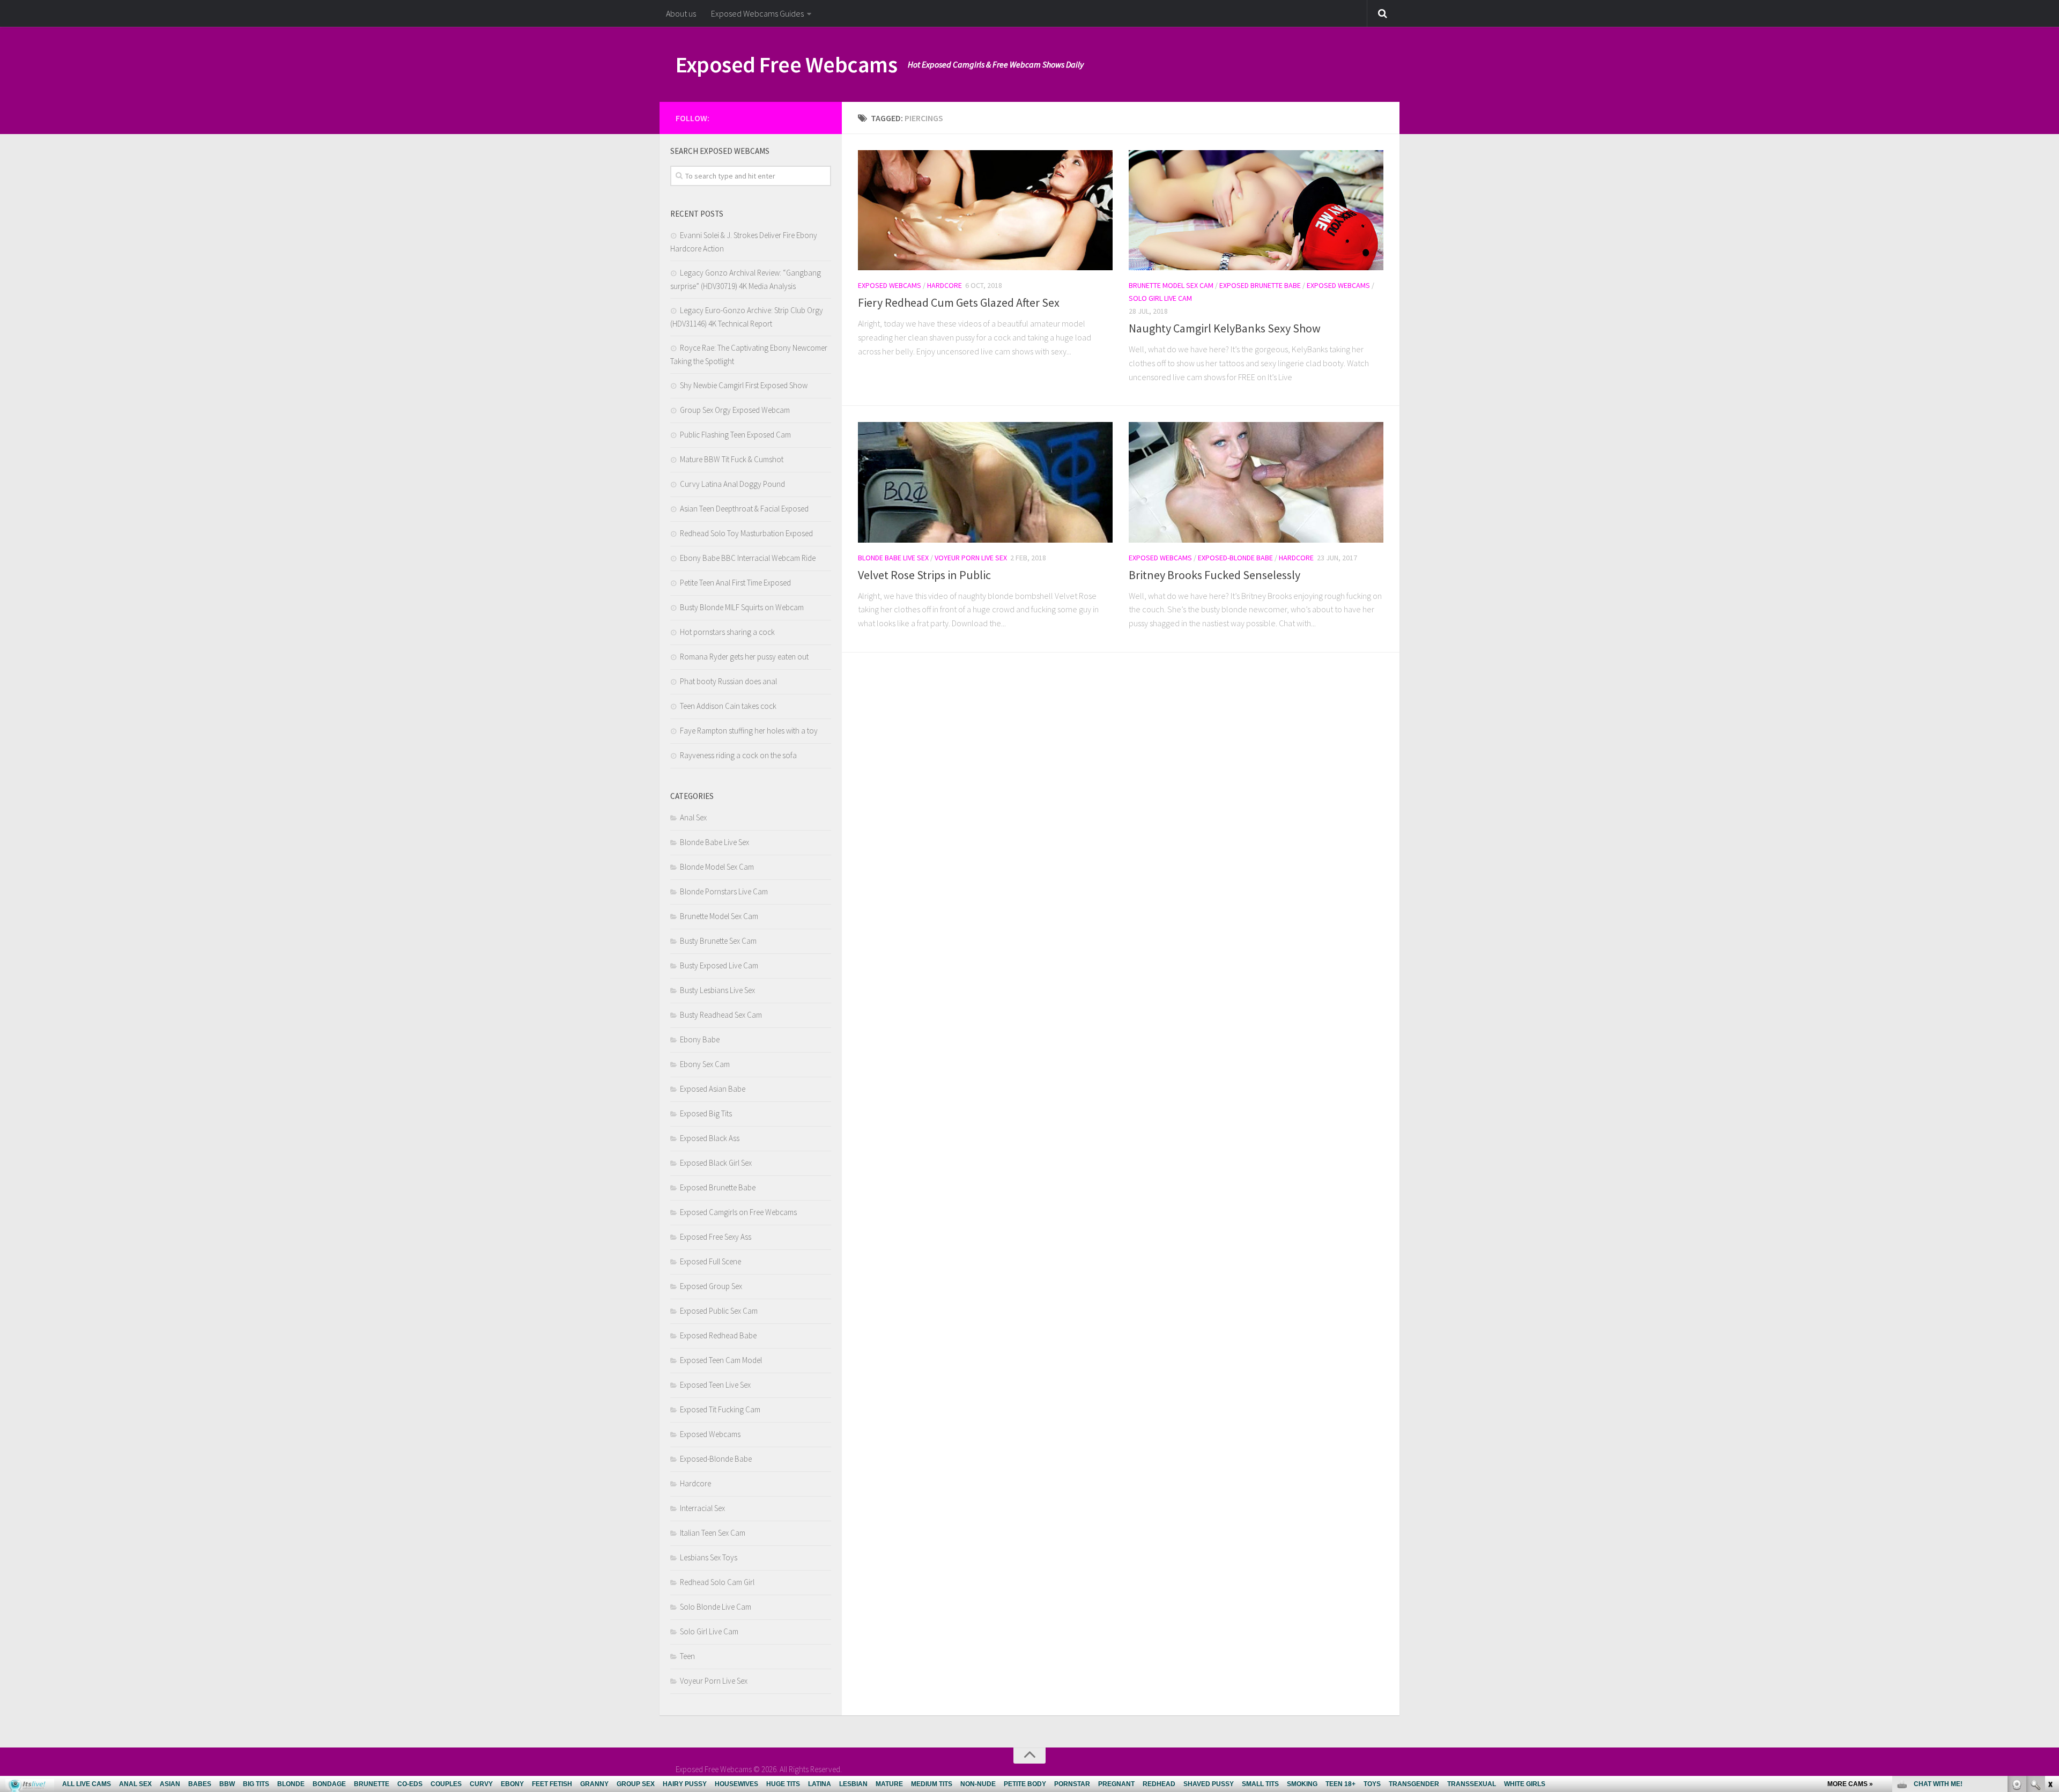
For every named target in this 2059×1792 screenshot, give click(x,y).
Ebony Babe (700, 1039)
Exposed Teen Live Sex (715, 1385)
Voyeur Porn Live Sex (971, 558)
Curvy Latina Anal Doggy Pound (732, 484)
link (2050, 1624)
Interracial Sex (702, 1508)
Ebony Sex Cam (705, 1064)
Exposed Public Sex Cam (719, 1311)
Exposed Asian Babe (713, 1089)
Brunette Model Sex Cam (1171, 285)
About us (681, 13)
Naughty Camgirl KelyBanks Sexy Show (1225, 328)
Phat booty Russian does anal (728, 681)
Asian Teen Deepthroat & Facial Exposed (744, 509)
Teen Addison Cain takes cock (728, 706)
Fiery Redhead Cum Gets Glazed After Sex (959, 302)
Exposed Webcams (890, 285)
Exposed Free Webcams (786, 64)
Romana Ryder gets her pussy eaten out (744, 657)
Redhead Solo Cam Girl (717, 1582)
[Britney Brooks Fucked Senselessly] (1256, 482)
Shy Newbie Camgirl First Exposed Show (744, 385)
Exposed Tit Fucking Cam (720, 1409)
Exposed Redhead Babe (718, 1335)
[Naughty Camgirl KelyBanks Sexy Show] (1256, 210)
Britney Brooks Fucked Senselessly (1214, 575)
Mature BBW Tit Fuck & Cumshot (732, 459)
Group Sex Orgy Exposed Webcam (735, 410)
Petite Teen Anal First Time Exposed (735, 583)
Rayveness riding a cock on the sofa (738, 755)
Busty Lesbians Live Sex (717, 990)
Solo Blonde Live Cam (716, 1607)
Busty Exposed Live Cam (719, 965)
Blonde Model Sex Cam (717, 867)
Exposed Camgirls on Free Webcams (738, 1212)
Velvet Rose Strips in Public (924, 575)
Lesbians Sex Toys (709, 1557)
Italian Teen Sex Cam (713, 1533)
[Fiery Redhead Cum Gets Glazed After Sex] (985, 210)
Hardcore (945, 285)
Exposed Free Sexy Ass (716, 1237)
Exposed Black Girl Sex (716, 1163)
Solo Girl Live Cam (1160, 298)
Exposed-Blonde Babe (1235, 558)
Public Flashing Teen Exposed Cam (735, 435)
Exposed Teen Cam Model (721, 1360)
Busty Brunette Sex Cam (718, 941)
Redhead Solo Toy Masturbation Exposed (746, 533)
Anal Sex (693, 817)
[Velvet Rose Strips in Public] (985, 482)
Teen (687, 1656)
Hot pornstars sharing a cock (727, 632)
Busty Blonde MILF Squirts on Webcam (742, 607)
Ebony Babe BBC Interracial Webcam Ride (748, 558)
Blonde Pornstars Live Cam (724, 891)
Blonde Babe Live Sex (893, 558)
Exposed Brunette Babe (1260, 285)
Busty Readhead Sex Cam (721, 1015)
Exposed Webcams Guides (757, 13)
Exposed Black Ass (710, 1138)
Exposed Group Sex (711, 1286)
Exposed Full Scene (710, 1261)
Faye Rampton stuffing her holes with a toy (749, 731)
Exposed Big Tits (706, 1113)
